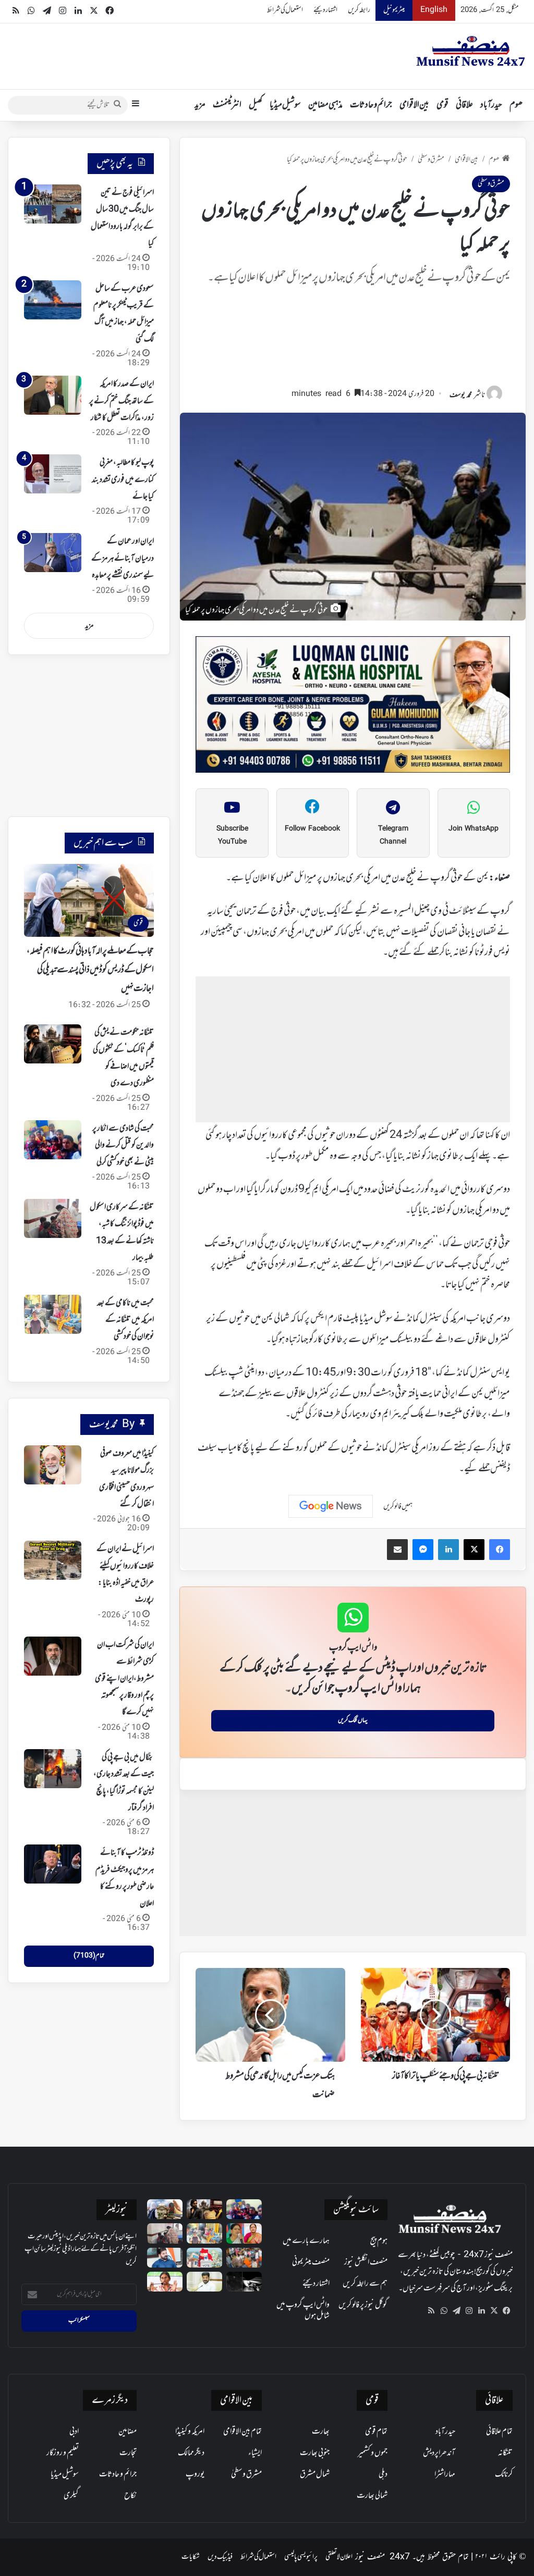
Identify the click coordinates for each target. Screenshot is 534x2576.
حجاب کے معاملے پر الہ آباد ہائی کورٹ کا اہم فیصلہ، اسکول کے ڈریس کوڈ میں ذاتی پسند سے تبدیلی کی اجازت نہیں (90, 970)
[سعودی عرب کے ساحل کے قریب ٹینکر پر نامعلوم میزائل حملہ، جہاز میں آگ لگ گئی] (53, 300)
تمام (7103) (89, 1956)
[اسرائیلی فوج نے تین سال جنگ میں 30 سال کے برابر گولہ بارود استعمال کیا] (53, 204)
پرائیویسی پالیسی (301, 2557)
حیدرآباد (491, 105)
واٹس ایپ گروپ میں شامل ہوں (303, 2311)
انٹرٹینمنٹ (227, 105)
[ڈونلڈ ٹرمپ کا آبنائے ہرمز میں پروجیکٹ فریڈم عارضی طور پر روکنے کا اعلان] (53, 1864)
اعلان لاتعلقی (339, 2557)
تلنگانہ (505, 2453)
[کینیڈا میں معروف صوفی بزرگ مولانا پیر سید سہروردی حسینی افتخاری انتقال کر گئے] (53, 1465)
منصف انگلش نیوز (366, 2262)
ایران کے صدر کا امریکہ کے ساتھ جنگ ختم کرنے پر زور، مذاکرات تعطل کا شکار (122, 401)
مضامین (128, 2432)
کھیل (256, 105)
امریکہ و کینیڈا (190, 2432)
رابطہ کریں (359, 10)
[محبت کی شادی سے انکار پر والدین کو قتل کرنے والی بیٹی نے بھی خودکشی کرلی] (53, 1140)
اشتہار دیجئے (325, 10)
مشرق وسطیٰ (431, 160)
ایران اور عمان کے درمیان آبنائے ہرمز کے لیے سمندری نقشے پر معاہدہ (123, 558)
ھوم (516, 105)
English (434, 10)
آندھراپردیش (439, 2453)
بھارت (321, 2432)
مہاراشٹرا (445, 2474)
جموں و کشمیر (373, 2453)
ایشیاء (255, 2453)
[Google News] (331, 1506)
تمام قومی (376, 2432)
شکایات (191, 2557)
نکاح (130, 2496)
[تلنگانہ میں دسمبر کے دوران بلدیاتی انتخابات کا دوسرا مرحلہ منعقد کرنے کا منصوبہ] (204, 2258)
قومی (442, 105)
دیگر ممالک (191, 2453)
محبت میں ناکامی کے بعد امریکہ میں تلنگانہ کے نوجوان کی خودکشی (125, 1320)
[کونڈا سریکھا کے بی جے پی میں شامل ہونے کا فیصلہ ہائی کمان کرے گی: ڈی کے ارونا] (244, 2233)
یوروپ (195, 2474)
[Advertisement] (353, 341)
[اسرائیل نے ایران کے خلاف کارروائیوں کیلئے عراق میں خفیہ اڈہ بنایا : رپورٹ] (53, 1560)
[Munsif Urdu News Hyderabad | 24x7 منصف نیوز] (471, 51)
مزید (200, 105)
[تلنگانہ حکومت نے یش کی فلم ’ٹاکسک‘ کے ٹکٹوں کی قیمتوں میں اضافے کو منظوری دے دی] (53, 1044)
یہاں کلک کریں (353, 1720)
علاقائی (464, 105)
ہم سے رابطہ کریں (365, 2284)
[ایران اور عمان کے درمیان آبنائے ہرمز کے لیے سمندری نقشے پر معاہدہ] (53, 553)
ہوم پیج (379, 2241)
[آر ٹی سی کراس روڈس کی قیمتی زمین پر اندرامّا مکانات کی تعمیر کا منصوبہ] (204, 2282)
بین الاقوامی (414, 105)
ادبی (74, 2432)
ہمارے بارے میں (306, 2241)
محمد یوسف (461, 395)
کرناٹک (504, 2474)
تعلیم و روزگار (63, 2453)
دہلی (383, 2474)
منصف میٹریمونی (311, 2262)
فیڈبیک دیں (220, 2557)
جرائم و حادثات (371, 105)
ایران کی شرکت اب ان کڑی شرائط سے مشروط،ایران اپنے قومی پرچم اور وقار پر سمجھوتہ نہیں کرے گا (124, 1679)
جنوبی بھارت (315, 2453)
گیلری (71, 2496)
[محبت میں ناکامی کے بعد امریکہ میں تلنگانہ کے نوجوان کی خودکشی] (53, 1314)
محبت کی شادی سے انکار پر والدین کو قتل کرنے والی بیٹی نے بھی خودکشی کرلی (123, 1145)
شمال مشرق (315, 2474)
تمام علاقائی (499, 2432)
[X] (494, 2311)
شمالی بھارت (372, 2496)
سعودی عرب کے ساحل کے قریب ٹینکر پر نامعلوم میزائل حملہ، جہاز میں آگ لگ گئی (124, 314)
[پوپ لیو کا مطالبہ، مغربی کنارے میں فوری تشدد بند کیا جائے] (53, 474)
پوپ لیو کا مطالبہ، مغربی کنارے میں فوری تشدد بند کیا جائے (123, 480)
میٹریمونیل (394, 10)
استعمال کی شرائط (285, 10)
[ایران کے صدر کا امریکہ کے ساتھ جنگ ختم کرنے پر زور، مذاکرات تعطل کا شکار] (53, 395)
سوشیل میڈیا (285, 105)
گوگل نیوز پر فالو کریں (363, 2305)
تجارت (128, 2453)
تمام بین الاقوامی (242, 2432)
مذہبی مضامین (325, 105)
